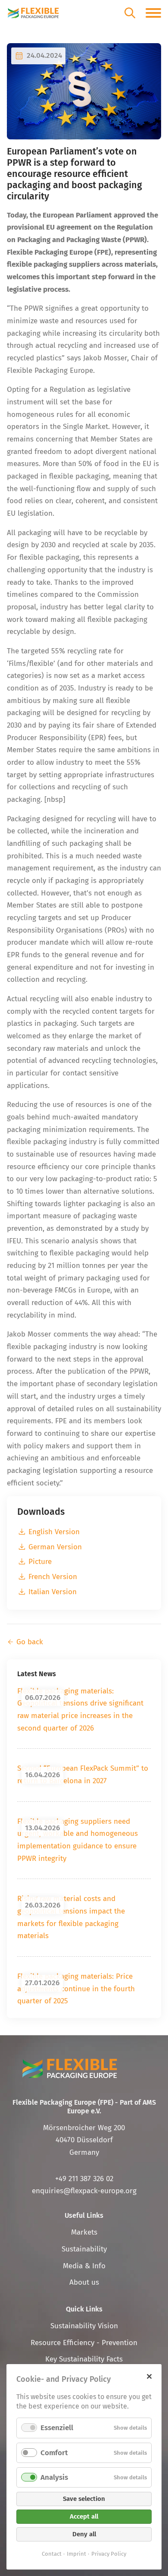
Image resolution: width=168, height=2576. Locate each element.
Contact (52, 2554)
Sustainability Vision (84, 2326)
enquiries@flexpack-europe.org (84, 2191)
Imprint (76, 2554)
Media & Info (84, 2266)
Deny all (84, 2534)
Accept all (84, 2516)
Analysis (54, 2477)
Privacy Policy (109, 2554)
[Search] (130, 13)
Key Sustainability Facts (84, 2359)
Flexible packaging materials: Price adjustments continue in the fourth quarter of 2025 (76, 1989)
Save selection (84, 2499)
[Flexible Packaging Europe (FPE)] (33, 13)
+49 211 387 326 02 (84, 2179)
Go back (30, 1642)
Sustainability (84, 2249)
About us (84, 2282)
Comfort (54, 2453)
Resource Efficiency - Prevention (84, 2343)
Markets (84, 2232)
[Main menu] (153, 13)
